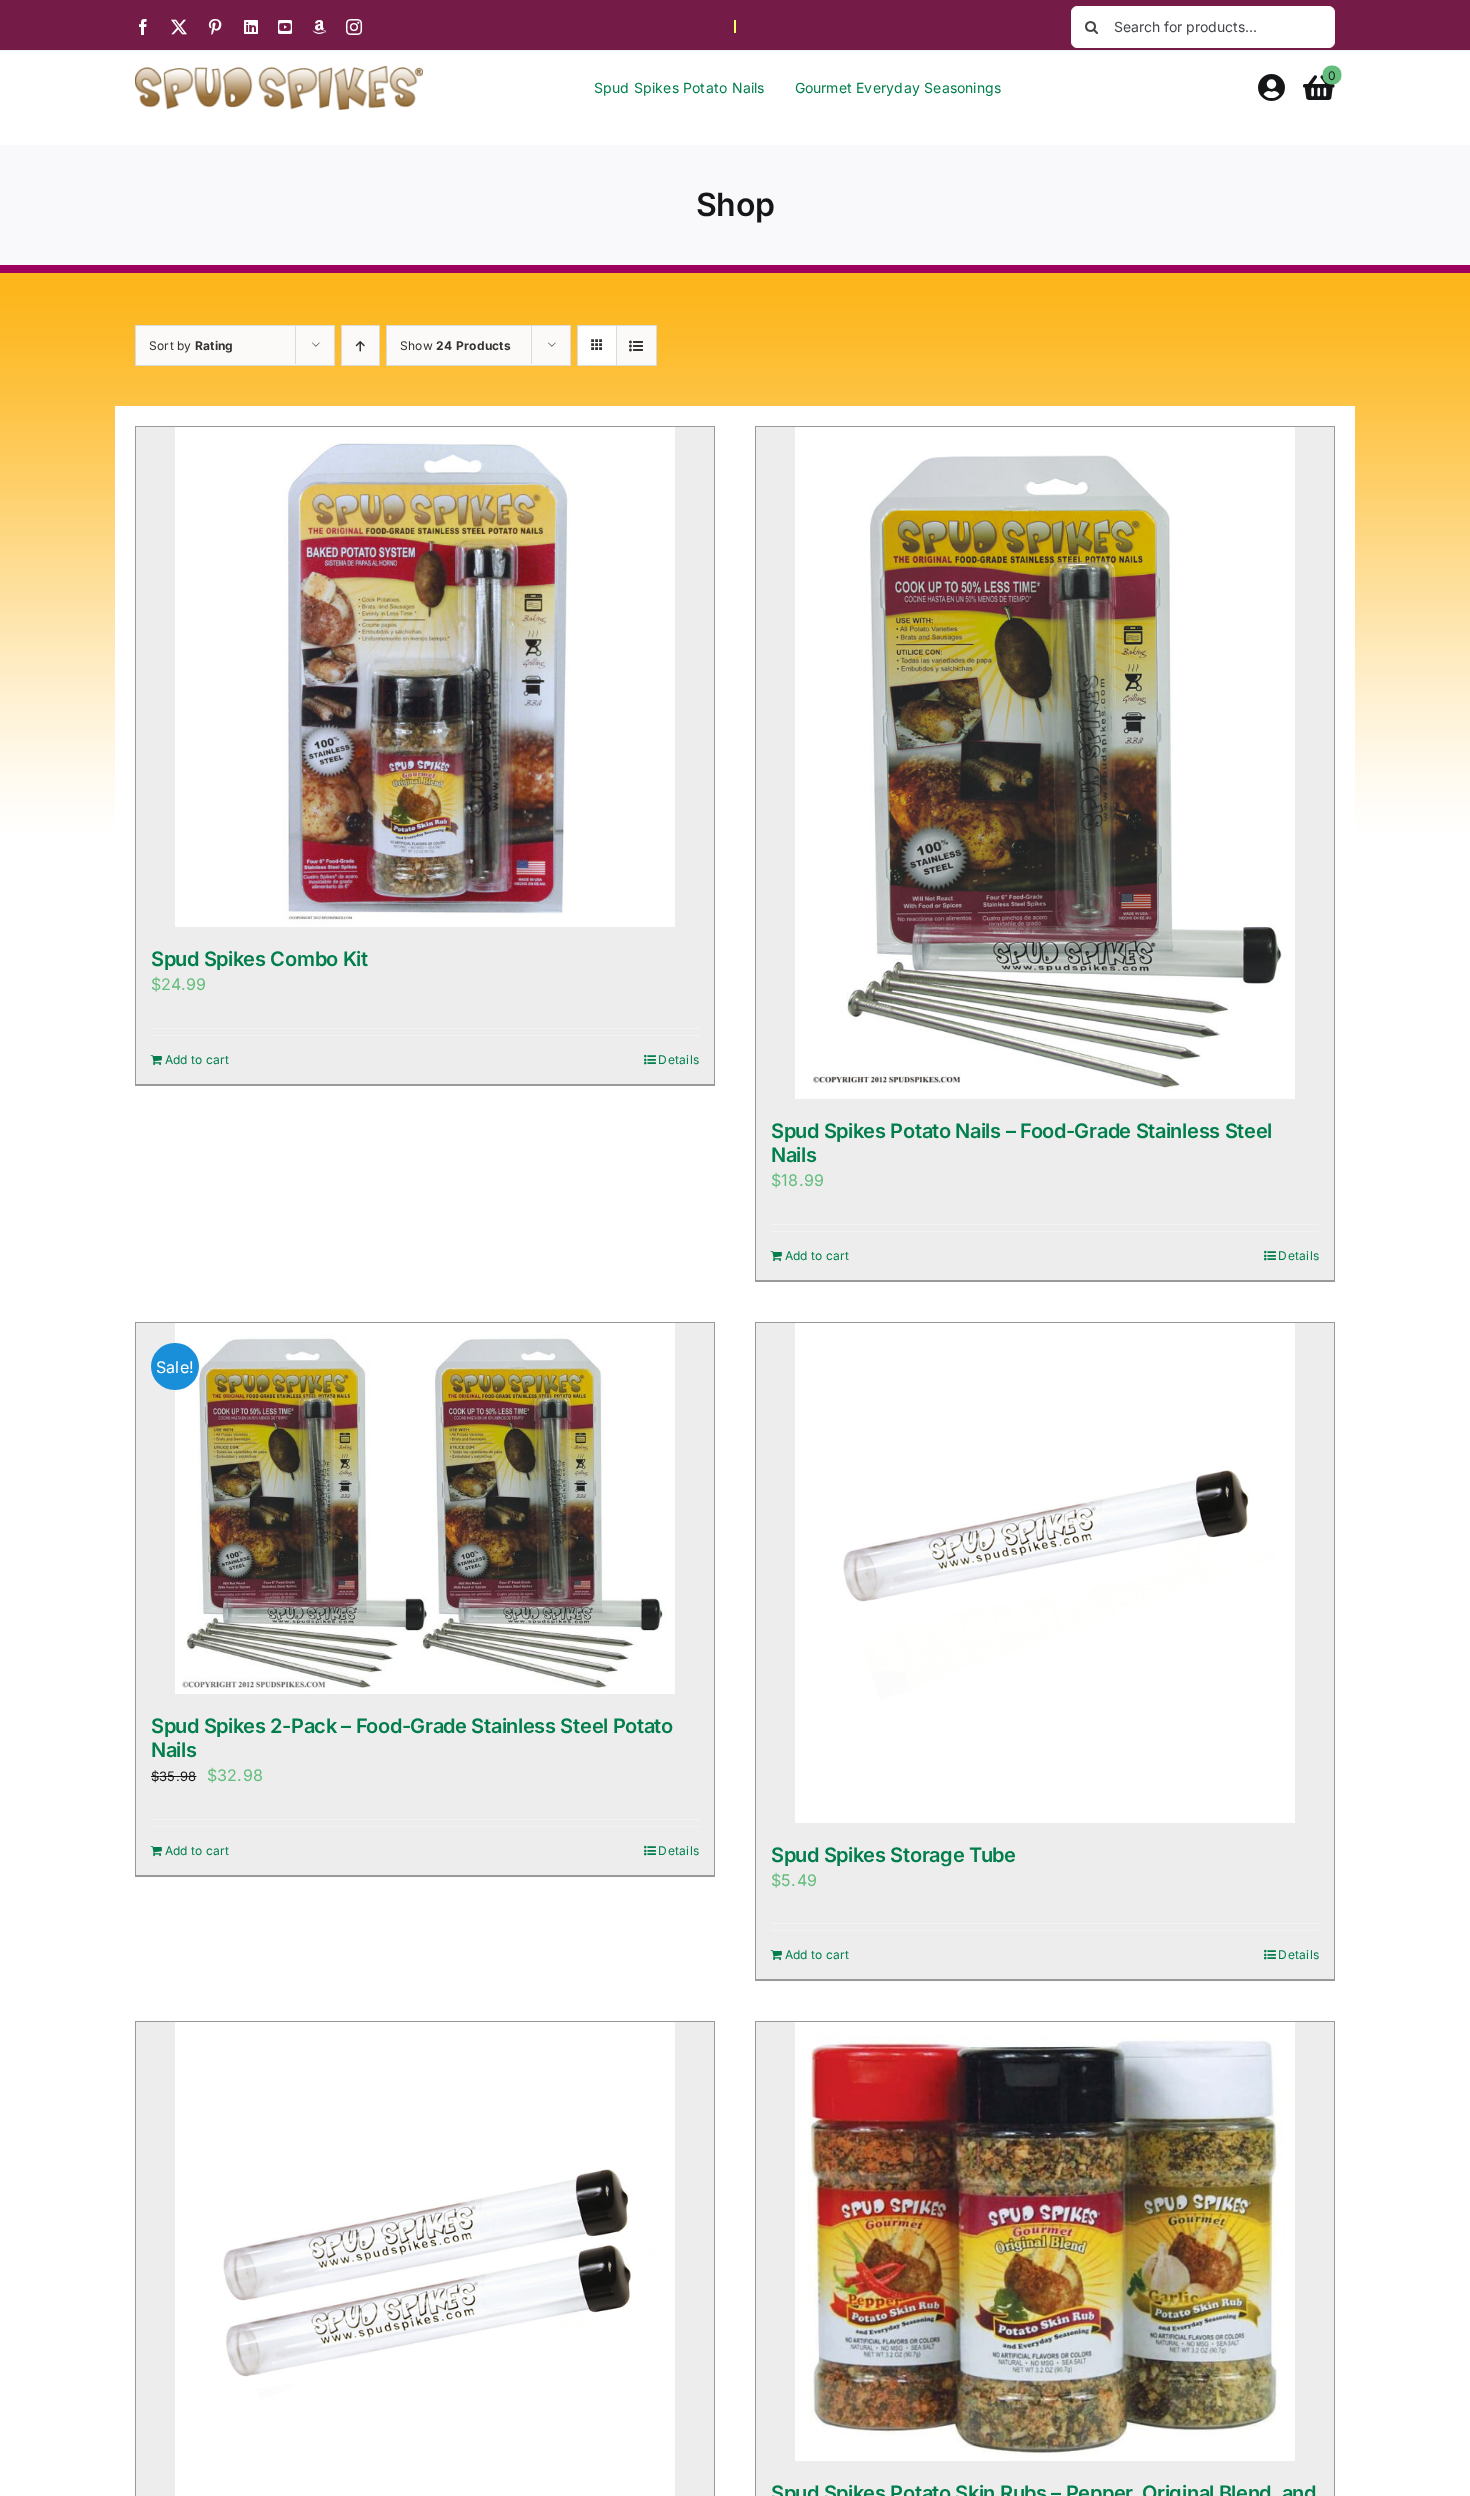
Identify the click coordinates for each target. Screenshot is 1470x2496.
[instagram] (354, 27)
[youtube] (285, 27)
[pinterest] (215, 27)
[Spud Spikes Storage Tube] (1045, 1573)
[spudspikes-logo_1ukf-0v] (279, 74)
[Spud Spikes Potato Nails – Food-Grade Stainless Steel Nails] (1045, 763)
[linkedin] (251, 27)
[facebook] (143, 27)
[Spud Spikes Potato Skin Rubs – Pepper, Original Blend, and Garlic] (1045, 2241)
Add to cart (197, 1059)
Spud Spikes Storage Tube (893, 1855)
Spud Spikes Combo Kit (259, 959)
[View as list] (636, 345)
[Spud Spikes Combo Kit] (425, 677)
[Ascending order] (360, 345)
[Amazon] (319, 27)
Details (678, 1059)
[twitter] (179, 27)
